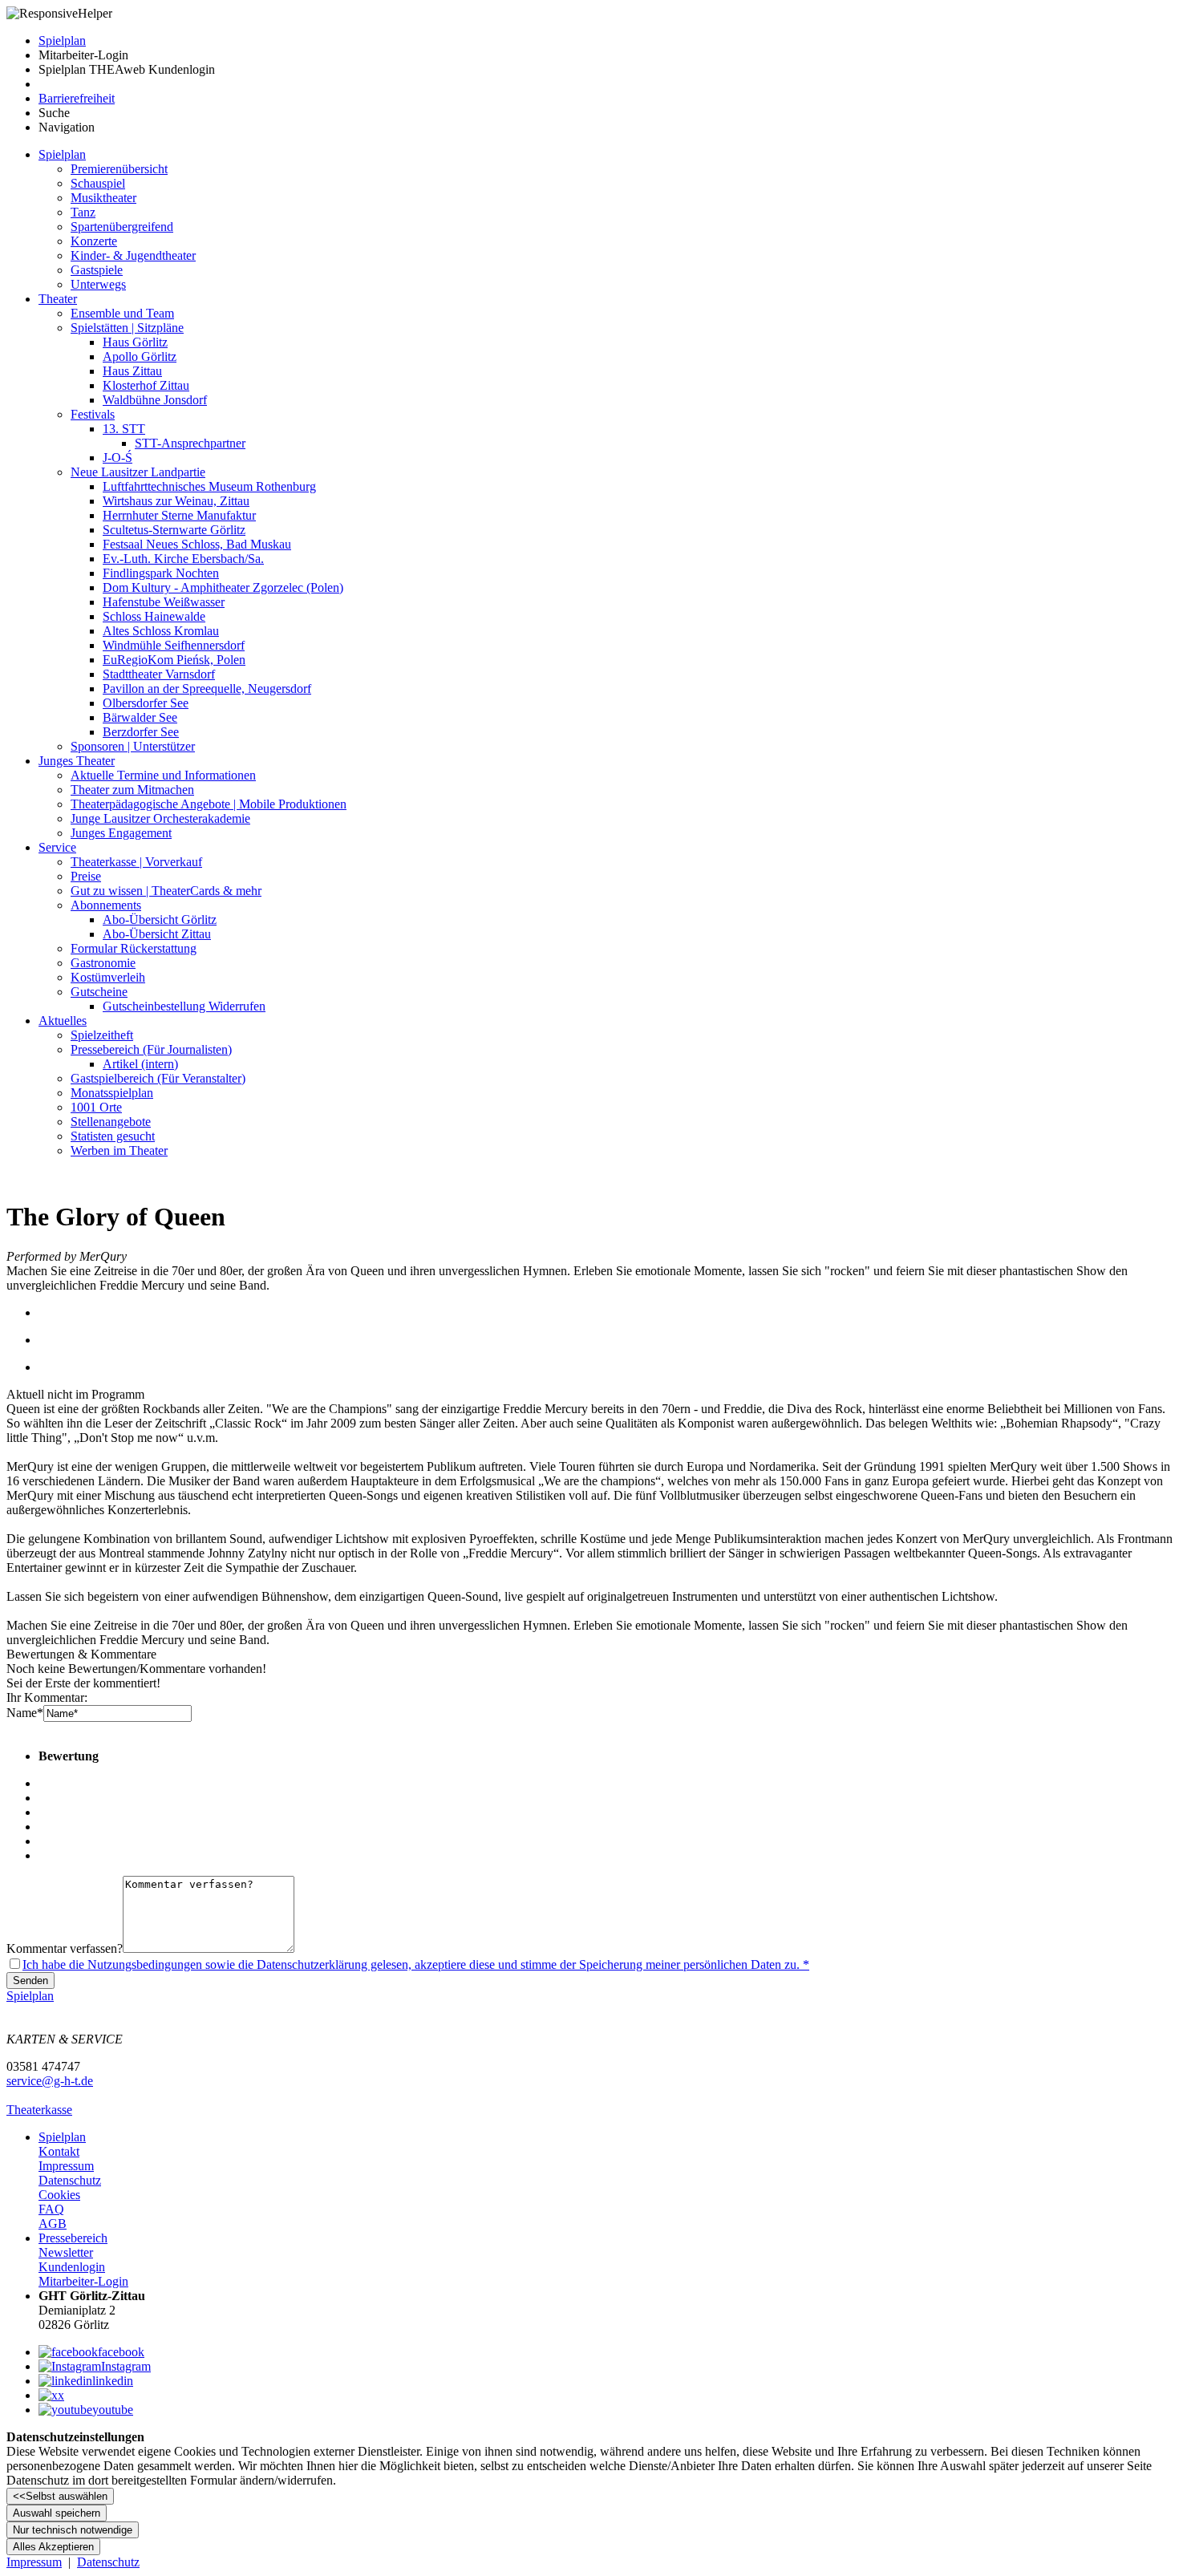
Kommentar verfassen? (65, 1948)
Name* (25, 1713)
